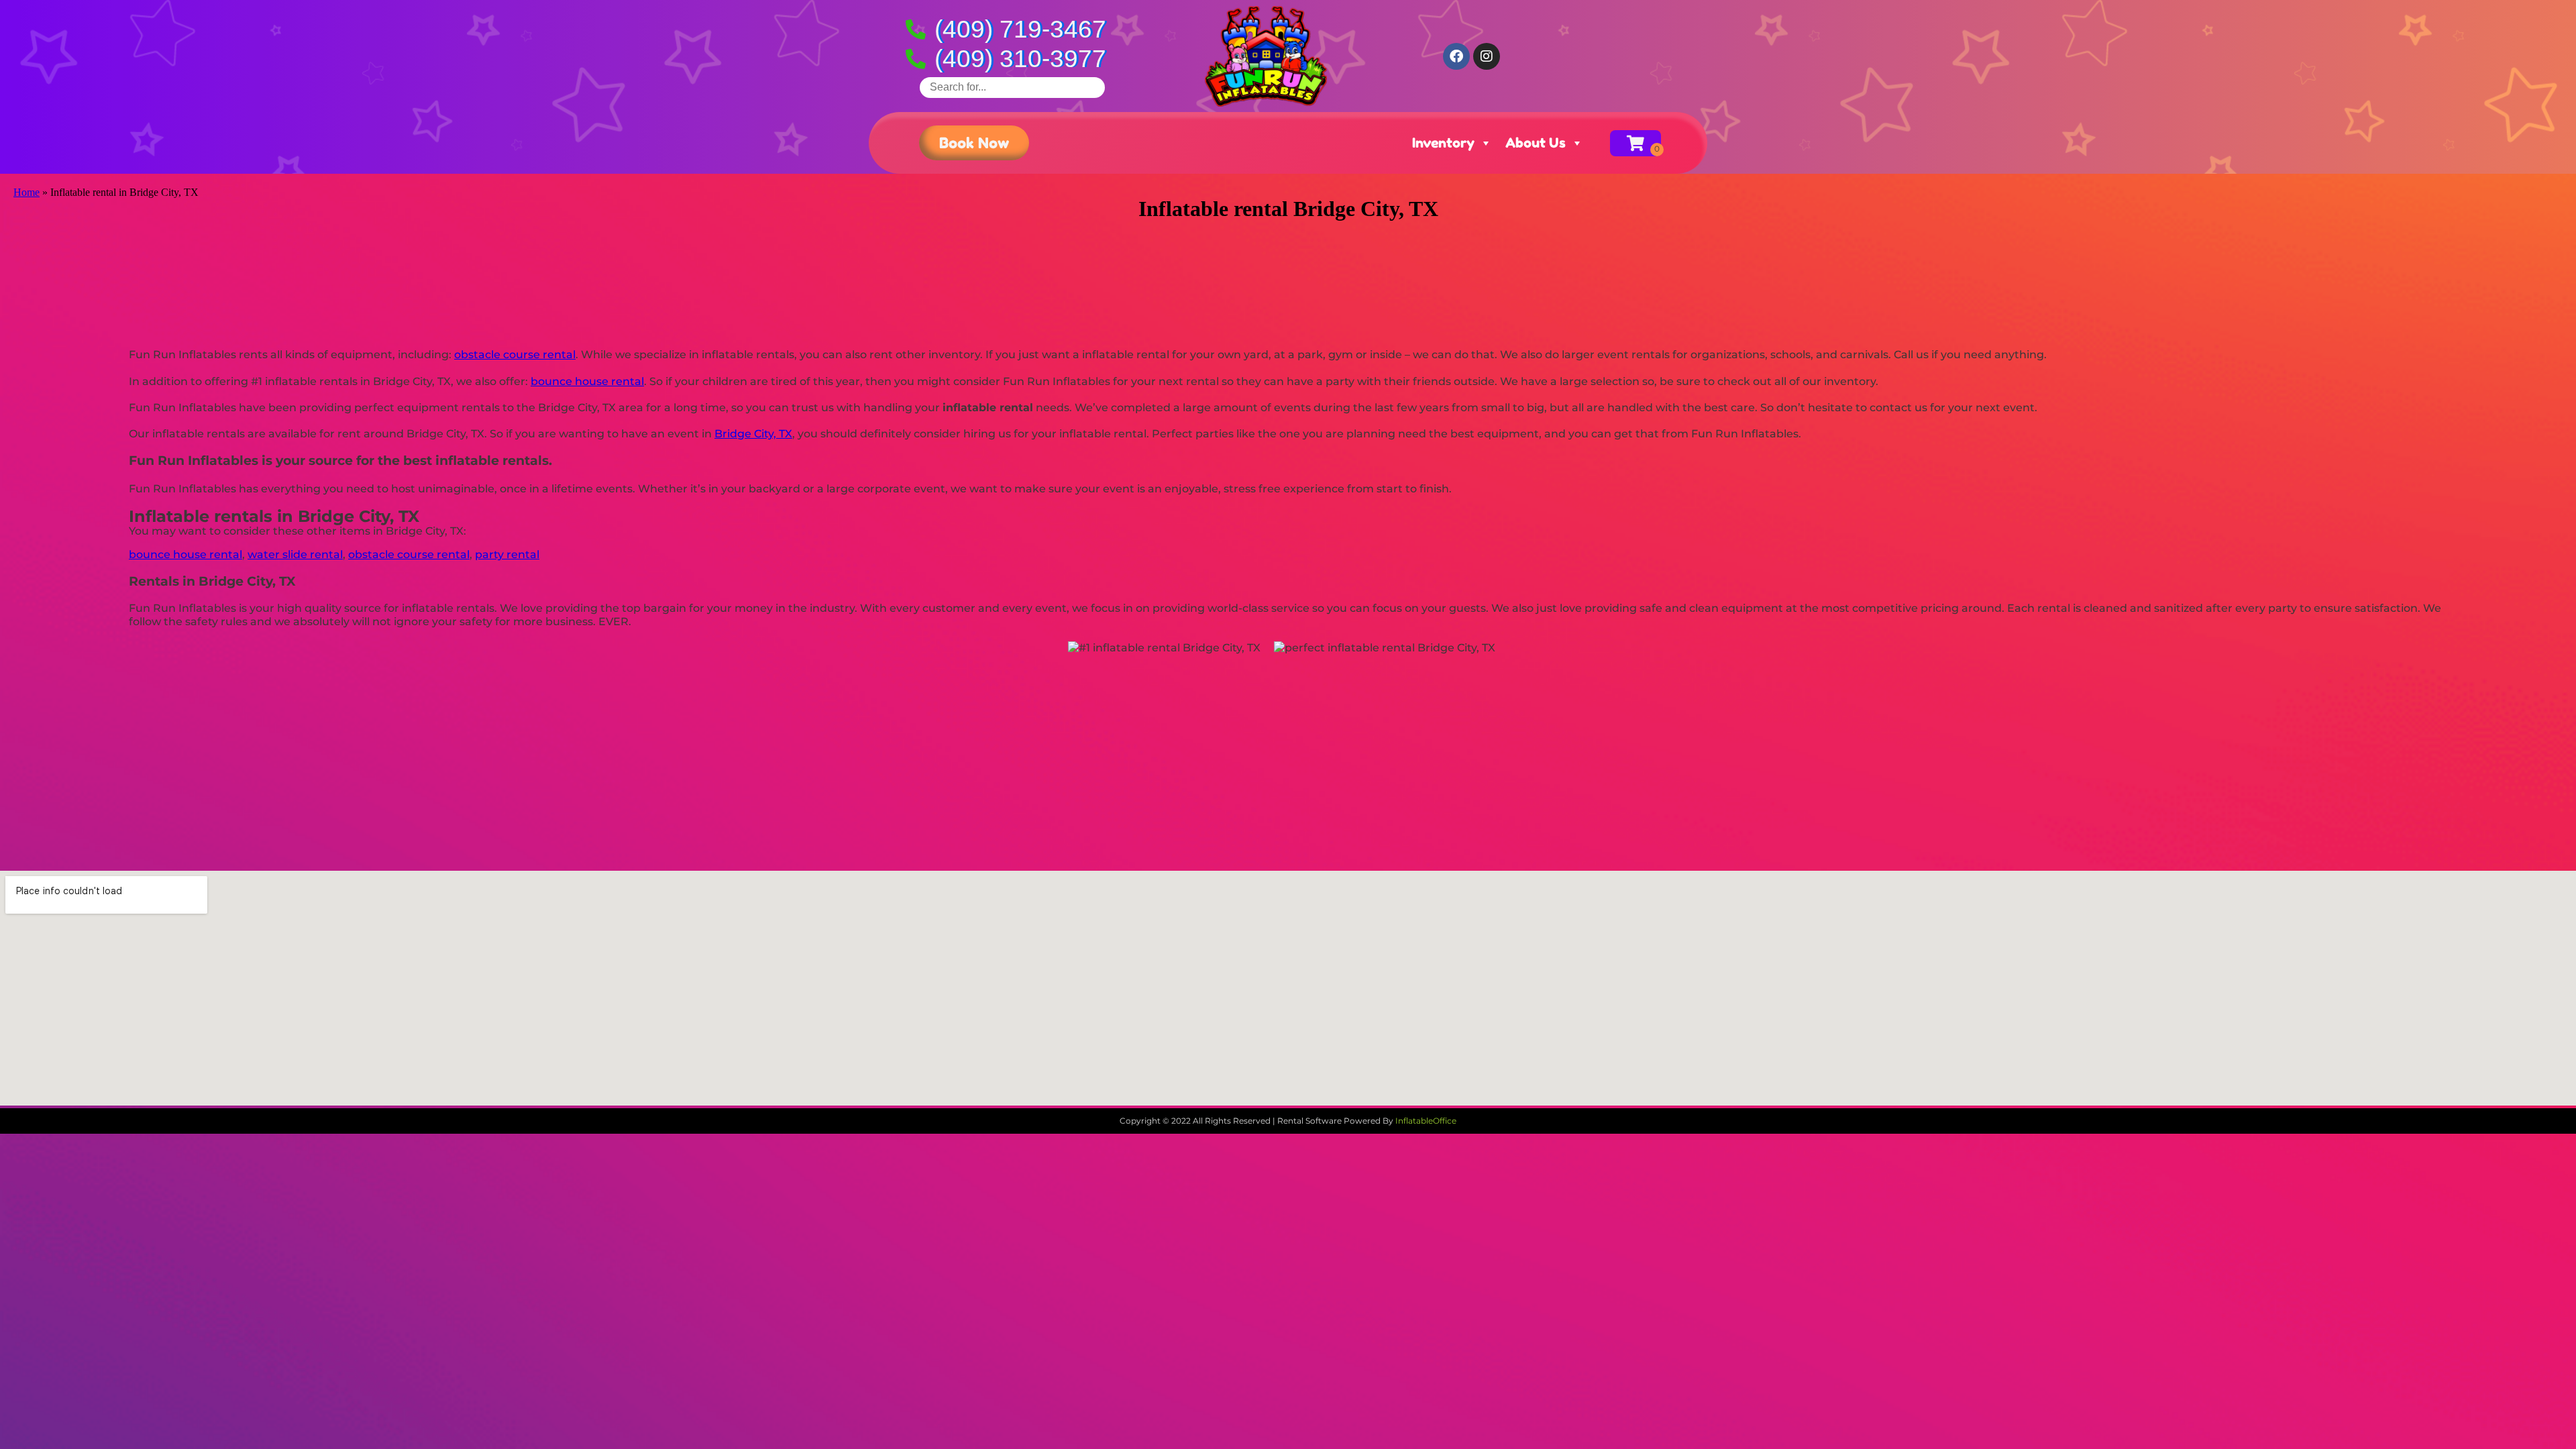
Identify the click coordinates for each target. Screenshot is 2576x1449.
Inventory (1443, 143)
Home (26, 192)
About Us (1536, 143)
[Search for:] (1012, 87)
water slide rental (295, 554)
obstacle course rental (515, 355)
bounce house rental (587, 381)
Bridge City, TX (753, 434)
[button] (974, 143)
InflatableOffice (1426, 1121)
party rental (507, 554)
